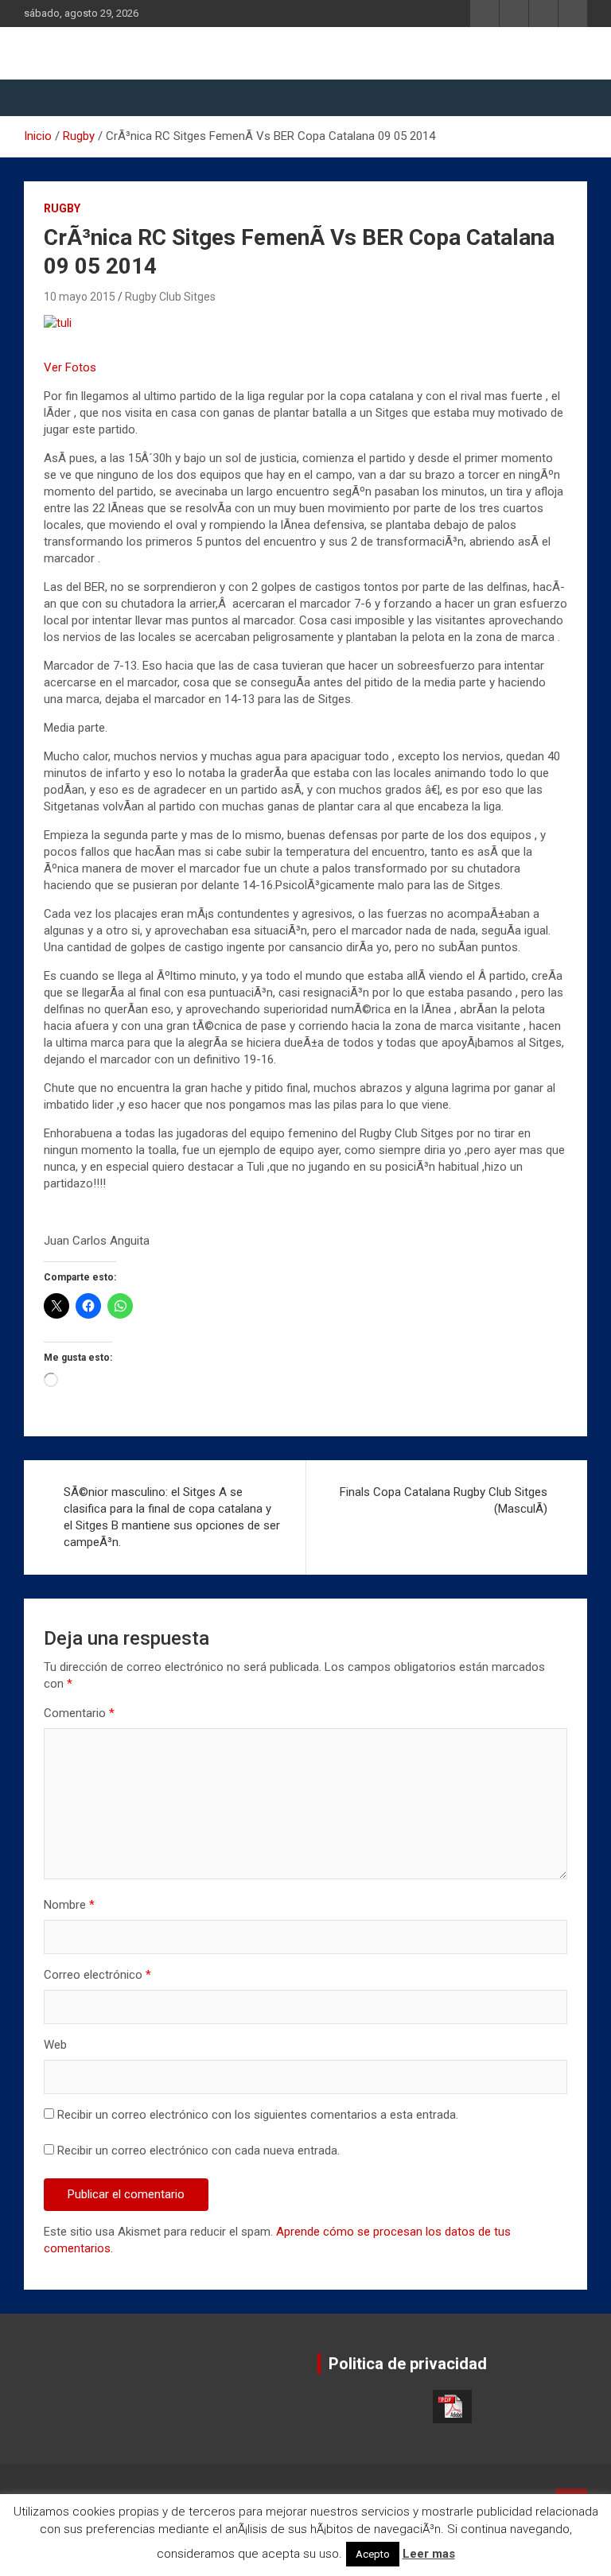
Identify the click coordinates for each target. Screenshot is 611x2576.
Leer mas (429, 2554)
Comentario (79, 1713)
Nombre (69, 1905)
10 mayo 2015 (80, 297)
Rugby (62, 208)
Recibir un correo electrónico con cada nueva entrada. (198, 2151)
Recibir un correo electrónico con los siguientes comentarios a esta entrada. (258, 2115)
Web (55, 2045)
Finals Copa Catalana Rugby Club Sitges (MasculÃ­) (444, 1500)
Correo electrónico (97, 1975)
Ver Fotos (70, 367)
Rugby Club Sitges (170, 297)
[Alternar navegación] (44, 98)
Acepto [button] (373, 2554)
